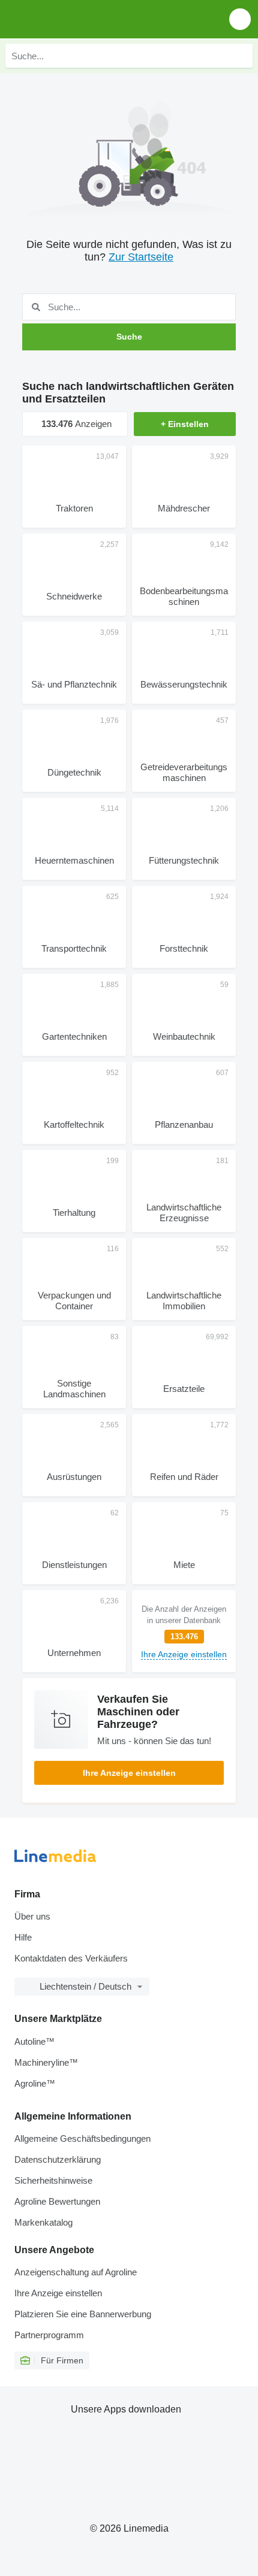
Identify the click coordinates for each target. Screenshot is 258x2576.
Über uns (32, 1916)
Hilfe (23, 1937)
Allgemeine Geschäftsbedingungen (82, 2138)
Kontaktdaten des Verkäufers (71, 1958)
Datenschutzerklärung (58, 2159)
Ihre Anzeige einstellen (129, 1773)
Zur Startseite (141, 257)
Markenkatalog (43, 2222)
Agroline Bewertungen (57, 2201)
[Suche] (241, 56)
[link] (184, 1631)
